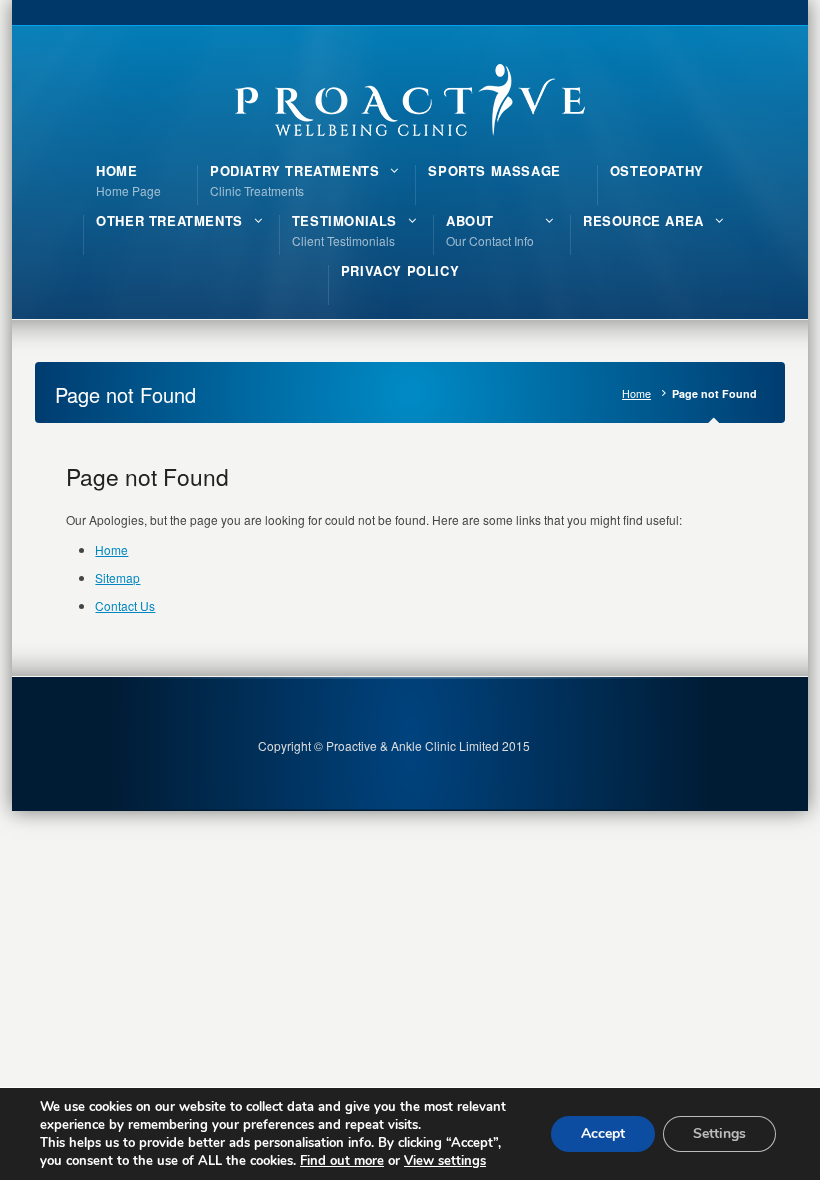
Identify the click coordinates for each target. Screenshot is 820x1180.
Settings (719, 1133)
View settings (445, 1161)
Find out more (342, 1161)
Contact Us (125, 605)
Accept (603, 1133)
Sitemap (117, 577)
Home (636, 393)
